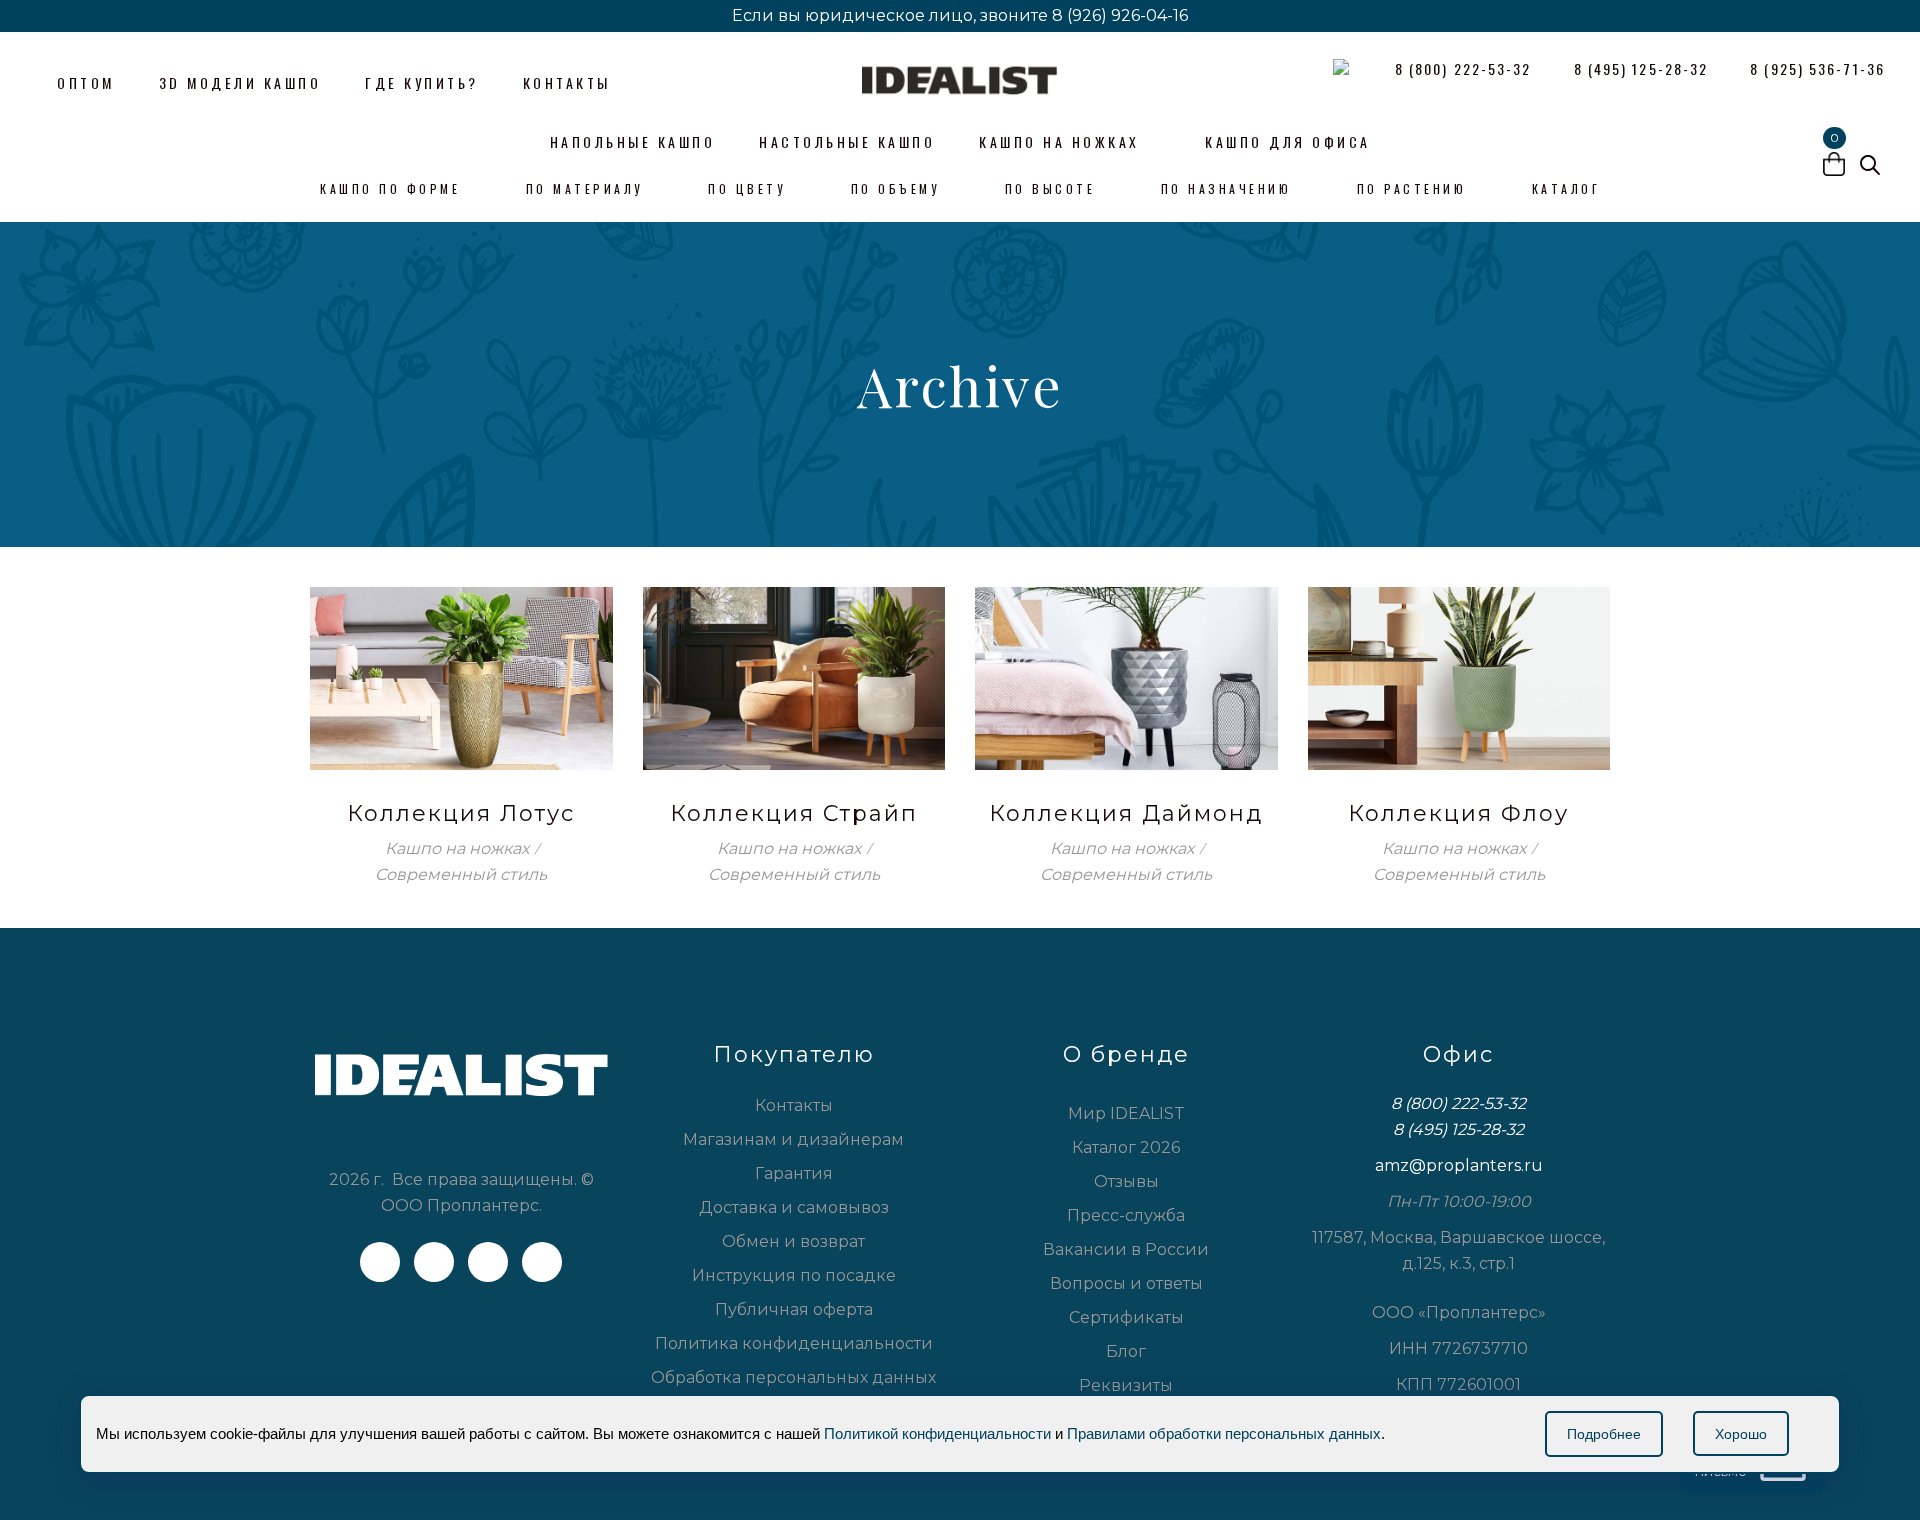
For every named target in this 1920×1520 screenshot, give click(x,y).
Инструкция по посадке (794, 1275)
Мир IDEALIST (1126, 1113)
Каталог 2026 (1126, 1147)
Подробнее (1604, 1434)
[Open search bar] (1870, 165)
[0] (1834, 167)
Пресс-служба (1126, 1215)
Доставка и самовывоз (794, 1207)
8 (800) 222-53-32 (1458, 1103)
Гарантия (794, 1173)
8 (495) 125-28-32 (1458, 1129)
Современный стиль (461, 874)
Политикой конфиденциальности (937, 1433)
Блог (1126, 1351)
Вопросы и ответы (1126, 1283)
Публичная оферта (794, 1309)
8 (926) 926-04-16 (1120, 15)
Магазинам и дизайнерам (793, 1139)
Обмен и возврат (793, 1241)
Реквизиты (1126, 1385)
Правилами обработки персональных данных (1224, 1433)
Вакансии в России (1126, 1249)
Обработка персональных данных (793, 1377)
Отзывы (1126, 1181)
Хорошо (1741, 1434)
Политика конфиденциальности (794, 1343)
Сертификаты (1126, 1317)
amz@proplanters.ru (1459, 1165)
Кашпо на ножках (457, 848)
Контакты (794, 1105)
